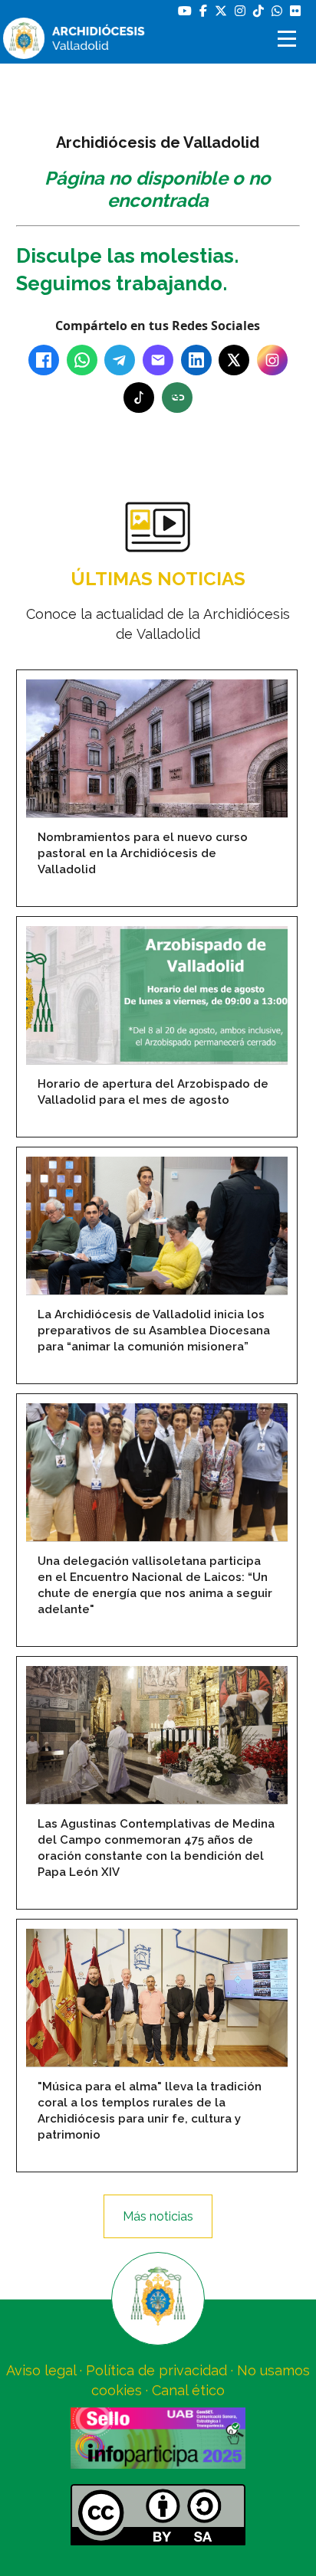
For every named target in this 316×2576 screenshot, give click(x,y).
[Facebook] (44, 360)
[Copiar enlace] (177, 398)
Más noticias (158, 2216)
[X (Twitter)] (234, 360)
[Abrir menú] (289, 39)
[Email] (158, 360)
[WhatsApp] (82, 360)
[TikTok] (139, 398)
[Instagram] (272, 360)
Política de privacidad (156, 2370)
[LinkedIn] (196, 360)
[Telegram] (120, 360)
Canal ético (188, 2390)
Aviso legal (41, 2370)
